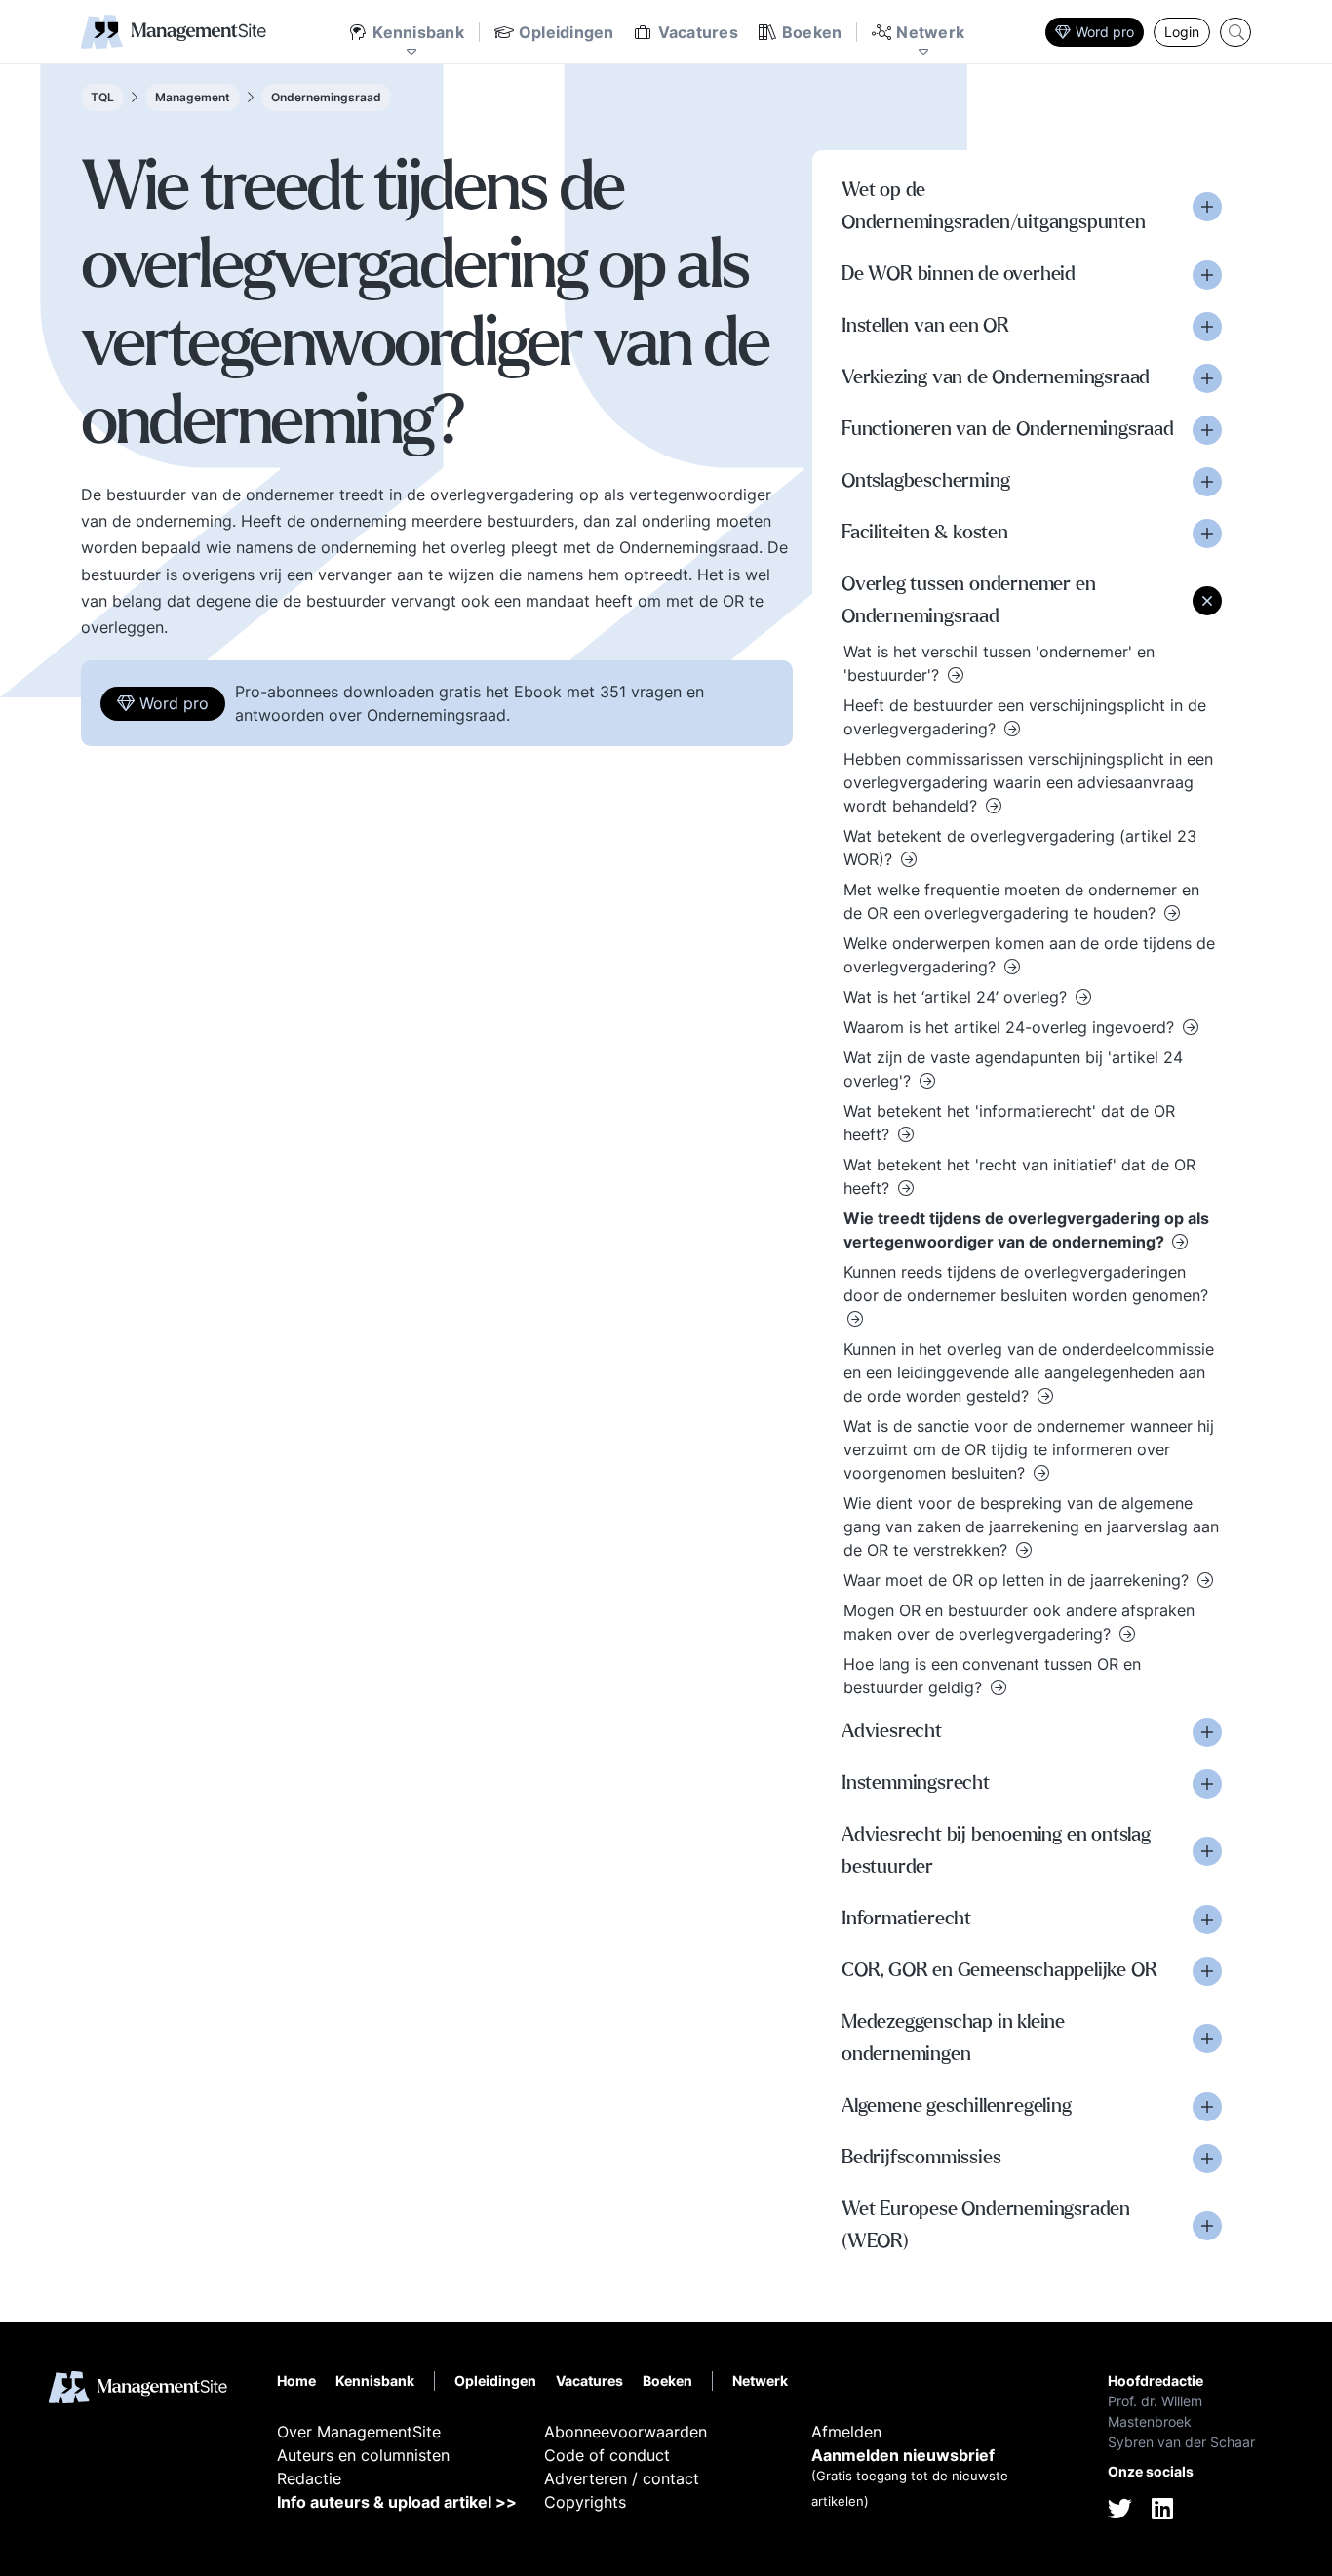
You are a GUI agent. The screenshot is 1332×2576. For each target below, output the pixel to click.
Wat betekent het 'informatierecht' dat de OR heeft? (1009, 1123)
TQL (102, 97)
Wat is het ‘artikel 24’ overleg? (958, 997)
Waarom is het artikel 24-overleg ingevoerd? (1011, 1027)
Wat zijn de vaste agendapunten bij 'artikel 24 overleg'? (1013, 1069)
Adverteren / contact (622, 2478)
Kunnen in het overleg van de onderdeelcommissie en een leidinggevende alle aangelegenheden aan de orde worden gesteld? (1029, 1372)
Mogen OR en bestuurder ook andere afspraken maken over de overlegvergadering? (1019, 1622)
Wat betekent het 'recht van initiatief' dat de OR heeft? (1019, 1176)
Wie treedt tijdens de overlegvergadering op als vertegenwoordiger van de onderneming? (1026, 1230)
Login (1182, 32)
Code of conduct (607, 2455)
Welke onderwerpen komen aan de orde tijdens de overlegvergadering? (1029, 955)
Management (193, 97)
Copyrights (585, 2502)
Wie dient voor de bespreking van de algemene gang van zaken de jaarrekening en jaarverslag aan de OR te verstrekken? (1031, 1526)
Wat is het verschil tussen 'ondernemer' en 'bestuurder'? (999, 663)
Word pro (1105, 32)
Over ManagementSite (359, 2432)
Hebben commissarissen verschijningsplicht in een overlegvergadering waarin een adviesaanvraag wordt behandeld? (1028, 782)
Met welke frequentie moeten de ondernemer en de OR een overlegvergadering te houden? (1021, 901)
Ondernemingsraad (326, 97)
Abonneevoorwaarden (626, 2432)
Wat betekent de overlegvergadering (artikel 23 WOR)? (1020, 848)
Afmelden (846, 2432)
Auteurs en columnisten (363, 2455)
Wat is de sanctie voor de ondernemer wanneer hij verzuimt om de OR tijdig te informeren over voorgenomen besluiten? (1029, 1449)
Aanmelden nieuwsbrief (903, 2455)
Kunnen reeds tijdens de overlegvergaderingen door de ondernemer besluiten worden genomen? (1026, 1284)
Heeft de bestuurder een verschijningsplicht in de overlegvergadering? (1025, 717)
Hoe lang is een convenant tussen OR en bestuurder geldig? (992, 1676)
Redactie (309, 2478)
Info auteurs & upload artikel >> (397, 2502)
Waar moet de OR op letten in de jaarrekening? (1019, 1580)
